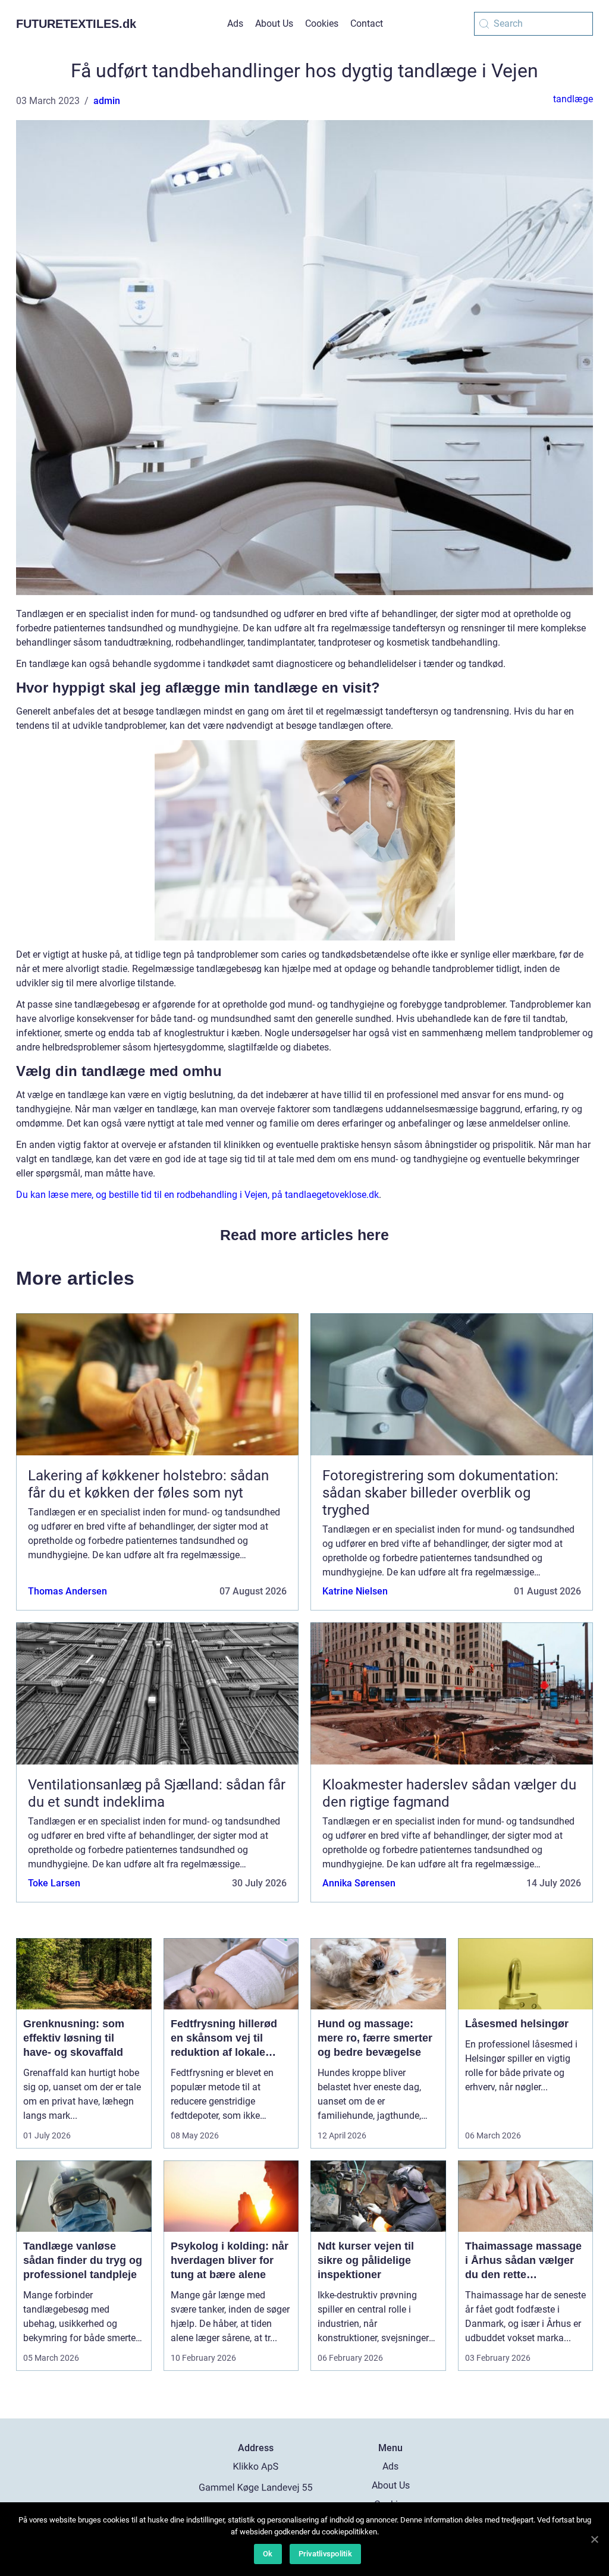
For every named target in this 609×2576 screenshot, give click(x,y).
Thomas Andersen (68, 1591)
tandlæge (573, 99)
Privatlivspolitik (325, 2554)
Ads (235, 23)
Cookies (322, 23)
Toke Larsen (54, 1883)
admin (107, 101)
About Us (274, 23)
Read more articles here (304, 1235)
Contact (367, 23)
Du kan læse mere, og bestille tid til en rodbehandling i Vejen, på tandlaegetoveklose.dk (197, 1195)
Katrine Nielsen (355, 1591)
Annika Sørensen (359, 1883)
